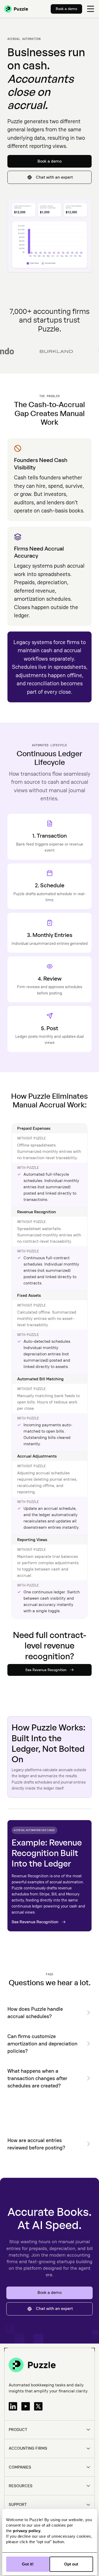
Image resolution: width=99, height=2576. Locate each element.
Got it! (28, 2564)
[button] (91, 9)
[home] (16, 9)
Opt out (71, 2564)
